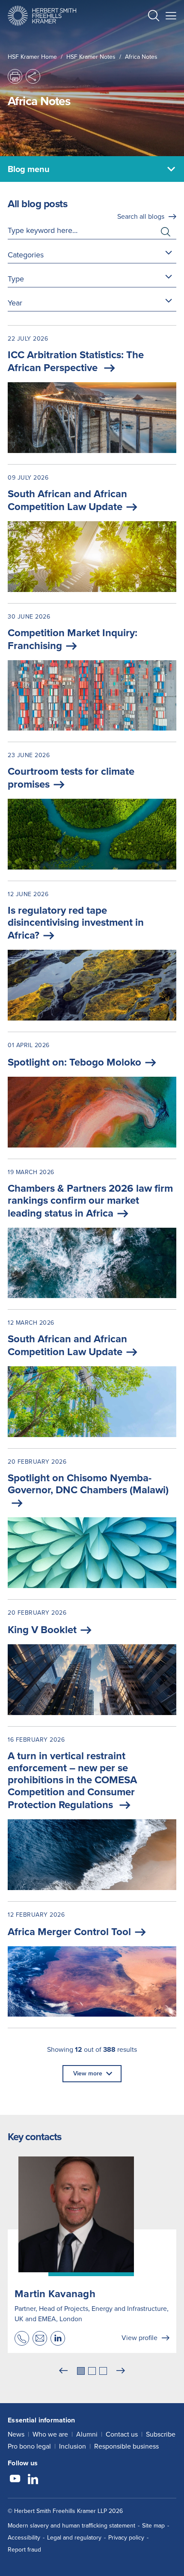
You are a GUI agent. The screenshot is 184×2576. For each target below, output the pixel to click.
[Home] (42, 16)
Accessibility (24, 2538)
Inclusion (73, 2446)
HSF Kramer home (32, 57)
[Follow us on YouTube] (15, 2480)
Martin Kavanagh (55, 2294)
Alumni (87, 2434)
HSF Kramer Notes (91, 57)
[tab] (81, 2371)
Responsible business (126, 2446)
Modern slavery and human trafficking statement (71, 2526)
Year (15, 303)
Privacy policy (126, 2538)
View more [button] (88, 2073)
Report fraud (24, 2550)
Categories (26, 255)
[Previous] (63, 2371)
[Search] (147, 37)
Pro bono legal (29, 2446)
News (16, 2434)
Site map (153, 2526)
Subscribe (161, 2434)
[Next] (121, 2371)
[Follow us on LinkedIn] (33, 2480)
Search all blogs (141, 216)
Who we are (50, 2434)
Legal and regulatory (74, 2538)
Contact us (122, 2434)
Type (16, 279)
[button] (154, 17)
